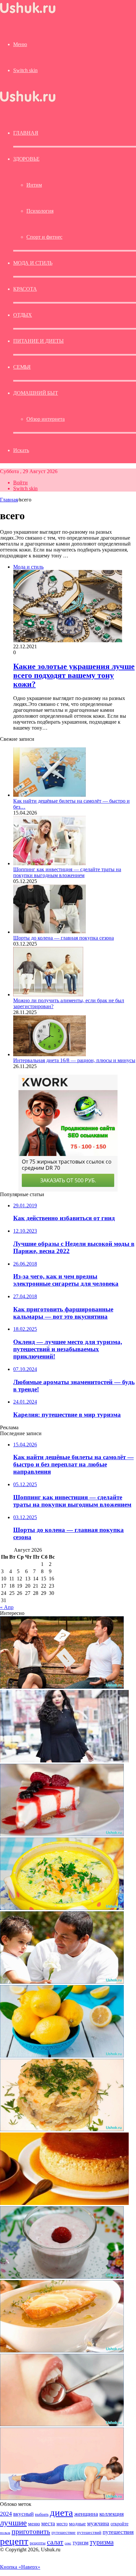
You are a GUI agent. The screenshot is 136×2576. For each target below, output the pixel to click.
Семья (22, 367)
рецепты (38, 2543)
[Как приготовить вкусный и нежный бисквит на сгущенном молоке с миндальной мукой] (64, 2203)
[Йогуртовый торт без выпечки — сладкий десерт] (62, 1834)
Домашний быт (36, 393)
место (62, 2524)
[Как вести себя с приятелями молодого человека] (62, 1687)
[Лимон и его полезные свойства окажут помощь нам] (62, 2056)
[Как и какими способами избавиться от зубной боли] (62, 2424)
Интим (34, 185)
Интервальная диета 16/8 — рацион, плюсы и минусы (74, 1060)
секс (68, 2543)
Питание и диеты (38, 341)
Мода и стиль (33, 263)
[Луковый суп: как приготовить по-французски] (62, 2351)
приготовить (31, 2531)
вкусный (23, 2514)
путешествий (89, 2533)
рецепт (14, 2541)
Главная (9, 500)
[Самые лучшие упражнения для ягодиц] (62, 2498)
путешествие (64, 2533)
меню (34, 2523)
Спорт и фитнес (44, 237)
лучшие (13, 2522)
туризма (102, 2542)
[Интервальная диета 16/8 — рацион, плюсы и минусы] (50, 1054)
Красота (25, 289)
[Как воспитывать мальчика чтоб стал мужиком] (62, 1982)
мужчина (98, 2523)
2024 (6, 2514)
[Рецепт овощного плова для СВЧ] (62, 2129)
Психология (40, 211)
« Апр (7, 1607)
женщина (86, 2514)
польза (5, 2533)
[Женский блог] (28, 13)
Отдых (23, 315)
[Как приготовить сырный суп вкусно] (62, 1908)
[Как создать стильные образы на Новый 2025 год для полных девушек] (64, 1761)
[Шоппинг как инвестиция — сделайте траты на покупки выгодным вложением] (50, 863)
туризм (81, 2543)
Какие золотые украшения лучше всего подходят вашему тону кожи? (74, 675)
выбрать (42, 2514)
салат (55, 2542)
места (48, 2523)
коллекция (112, 2514)
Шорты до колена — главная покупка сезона (64, 938)
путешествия (118, 2532)
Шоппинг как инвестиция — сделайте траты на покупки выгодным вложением (67, 872)
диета (61, 2512)
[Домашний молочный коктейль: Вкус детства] (62, 2277)
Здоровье (26, 159)
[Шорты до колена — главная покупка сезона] (50, 932)
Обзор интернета (46, 419)
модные (77, 2523)
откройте (119, 2524)
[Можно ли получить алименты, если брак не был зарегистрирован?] (48, 994)
